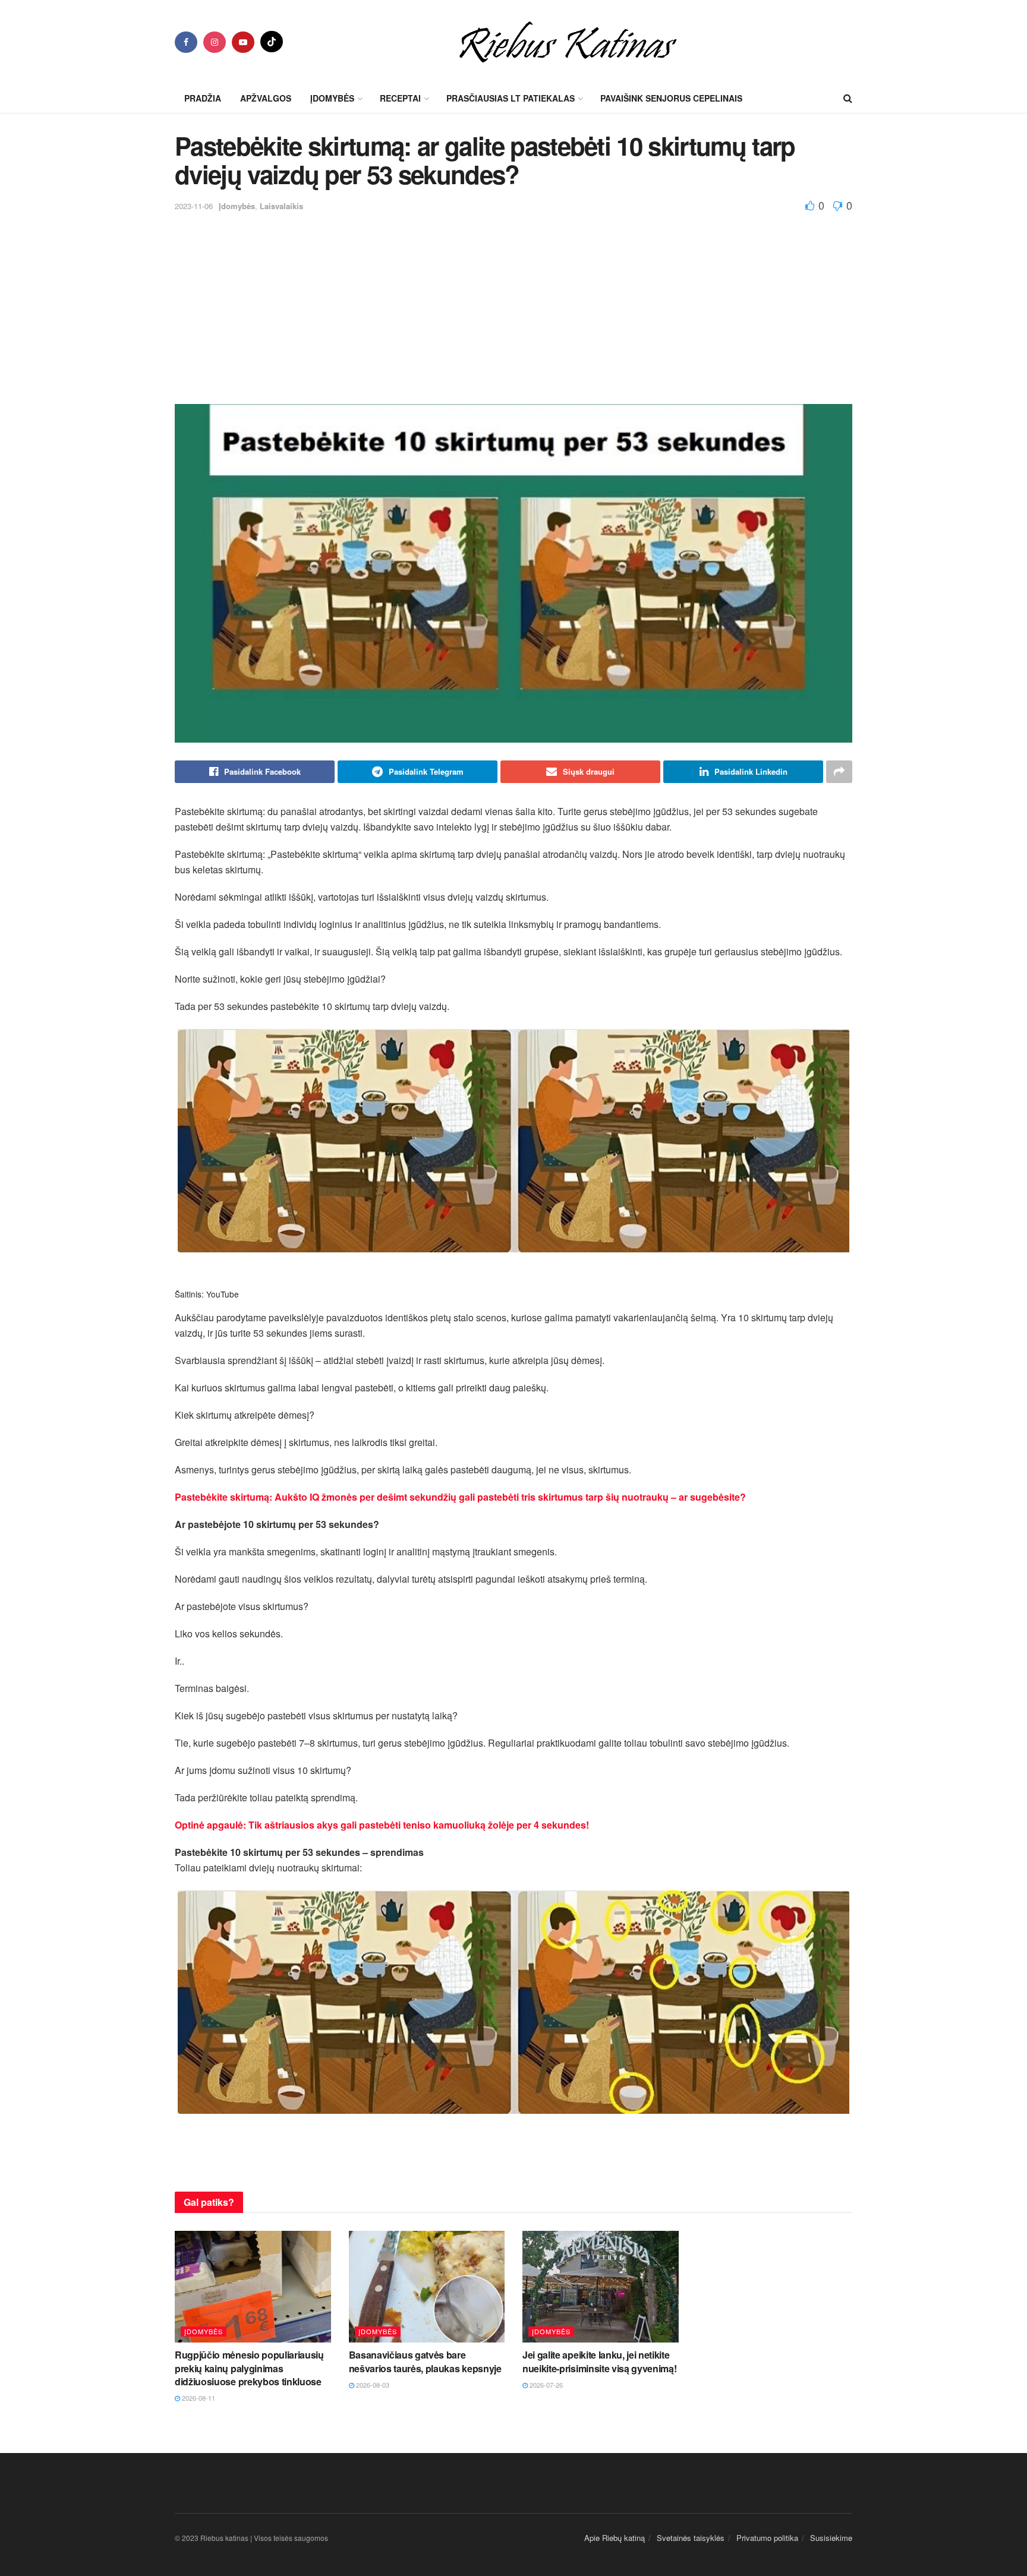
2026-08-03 (372, 2385)
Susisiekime (831, 2538)
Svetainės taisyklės (691, 2538)
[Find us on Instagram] (215, 42)
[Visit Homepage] (568, 42)
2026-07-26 (545, 2385)
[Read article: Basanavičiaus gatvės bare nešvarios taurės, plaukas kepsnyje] (427, 2287)
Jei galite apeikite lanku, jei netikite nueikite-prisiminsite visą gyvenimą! (599, 2361)
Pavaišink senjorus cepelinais (671, 98)
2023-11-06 (194, 206)
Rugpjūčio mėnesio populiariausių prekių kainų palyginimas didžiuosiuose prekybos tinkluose (249, 2368)
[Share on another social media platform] (839, 772)
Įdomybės (237, 206)
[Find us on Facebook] (186, 42)
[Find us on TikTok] (272, 42)
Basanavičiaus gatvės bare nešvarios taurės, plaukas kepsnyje (425, 2361)
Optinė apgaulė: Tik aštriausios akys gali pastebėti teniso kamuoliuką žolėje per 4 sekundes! (382, 1825)
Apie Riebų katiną (615, 2538)
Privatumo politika (767, 2538)
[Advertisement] (513, 303)
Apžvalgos (266, 98)
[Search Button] (848, 98)
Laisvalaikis (281, 206)
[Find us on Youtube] (243, 42)
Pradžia (203, 98)
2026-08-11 (198, 2398)
